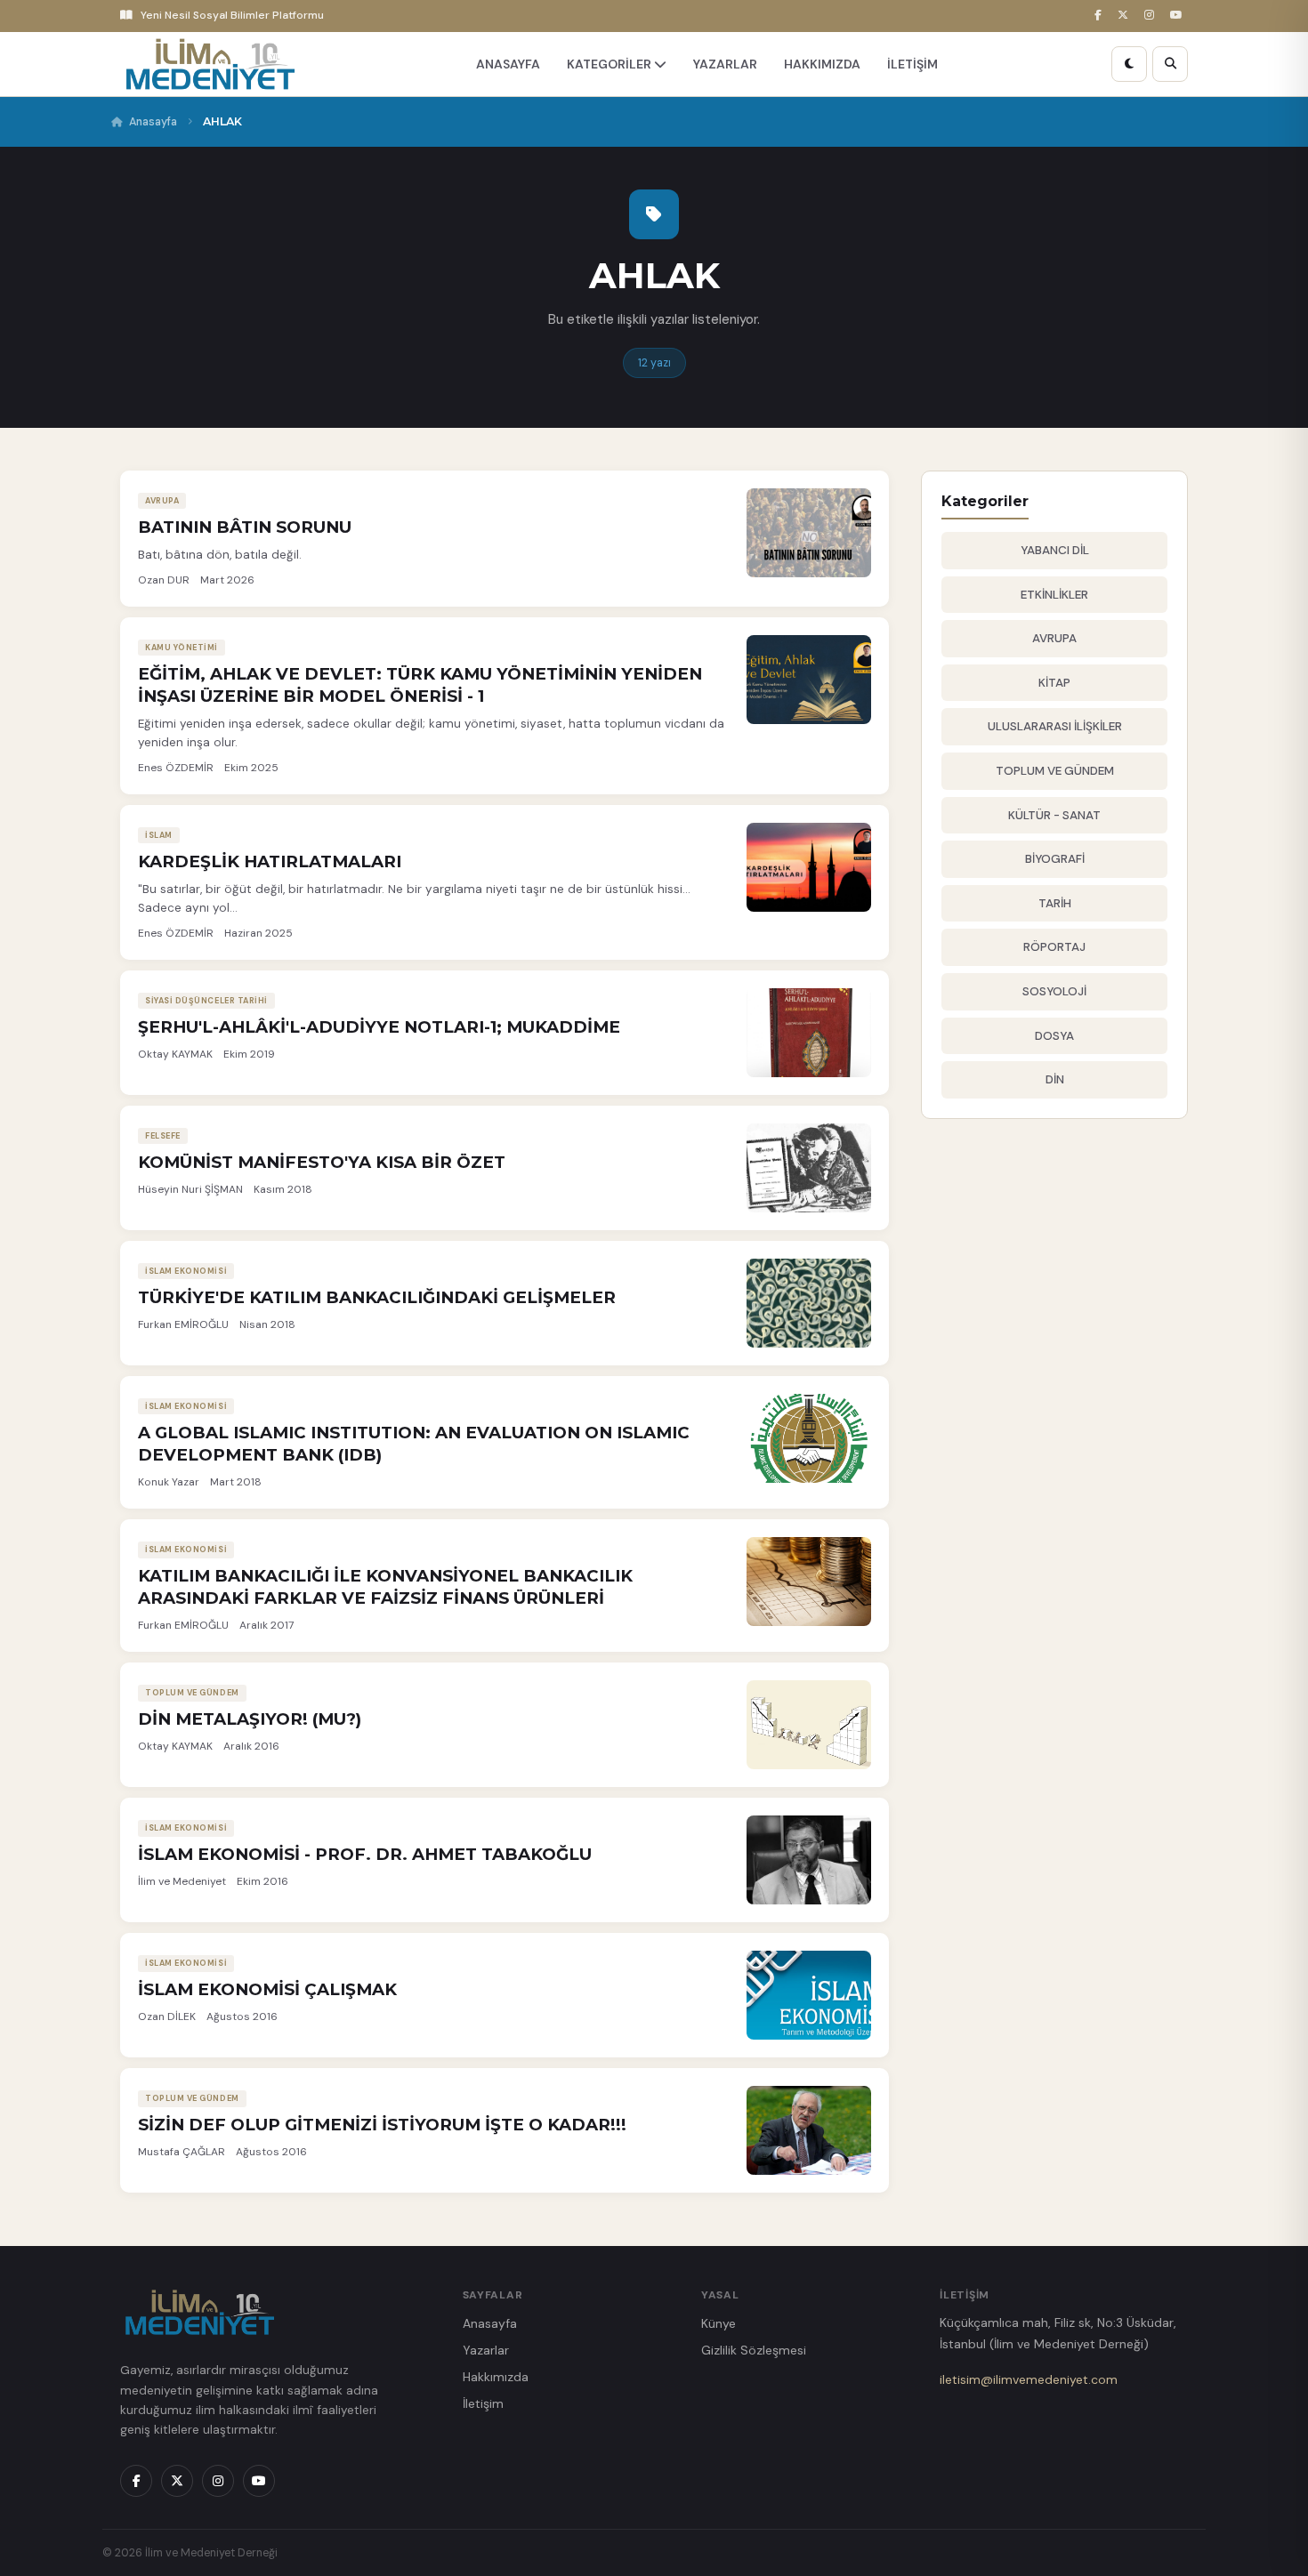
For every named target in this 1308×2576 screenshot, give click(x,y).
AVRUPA (1054, 638)
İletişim (483, 2403)
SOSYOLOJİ (1054, 991)
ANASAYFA (508, 64)
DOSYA (1054, 1036)
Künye (719, 2323)
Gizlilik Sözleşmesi (754, 2350)
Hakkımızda (496, 2377)
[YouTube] (1179, 16)
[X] (1126, 16)
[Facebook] (1101, 16)
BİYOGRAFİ (1055, 859)
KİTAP (1054, 683)
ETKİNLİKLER (1054, 595)
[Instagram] (1152, 16)
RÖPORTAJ (1054, 947)
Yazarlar (486, 2350)
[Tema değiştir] (1129, 64)
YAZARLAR (725, 64)
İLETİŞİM (912, 64)
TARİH (1055, 903)
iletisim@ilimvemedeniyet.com (1029, 2379)
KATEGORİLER (610, 64)
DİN (1055, 1079)
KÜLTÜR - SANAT (1054, 815)
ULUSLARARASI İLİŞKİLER (1055, 726)
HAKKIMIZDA (822, 64)
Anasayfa (153, 122)
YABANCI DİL (1055, 550)
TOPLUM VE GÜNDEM (1055, 771)
